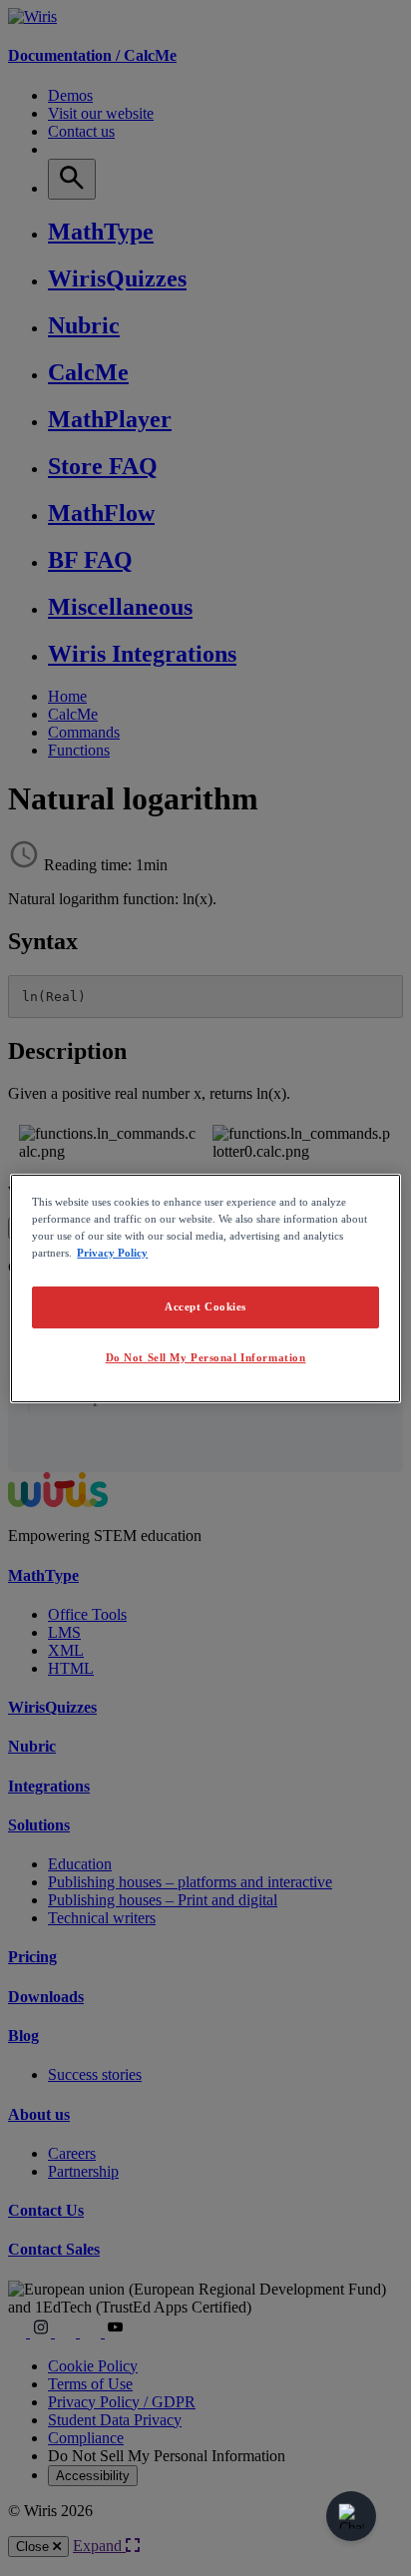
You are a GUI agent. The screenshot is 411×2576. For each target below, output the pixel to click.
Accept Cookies (205, 1306)
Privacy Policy (112, 1253)
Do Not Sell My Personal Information (206, 1357)
